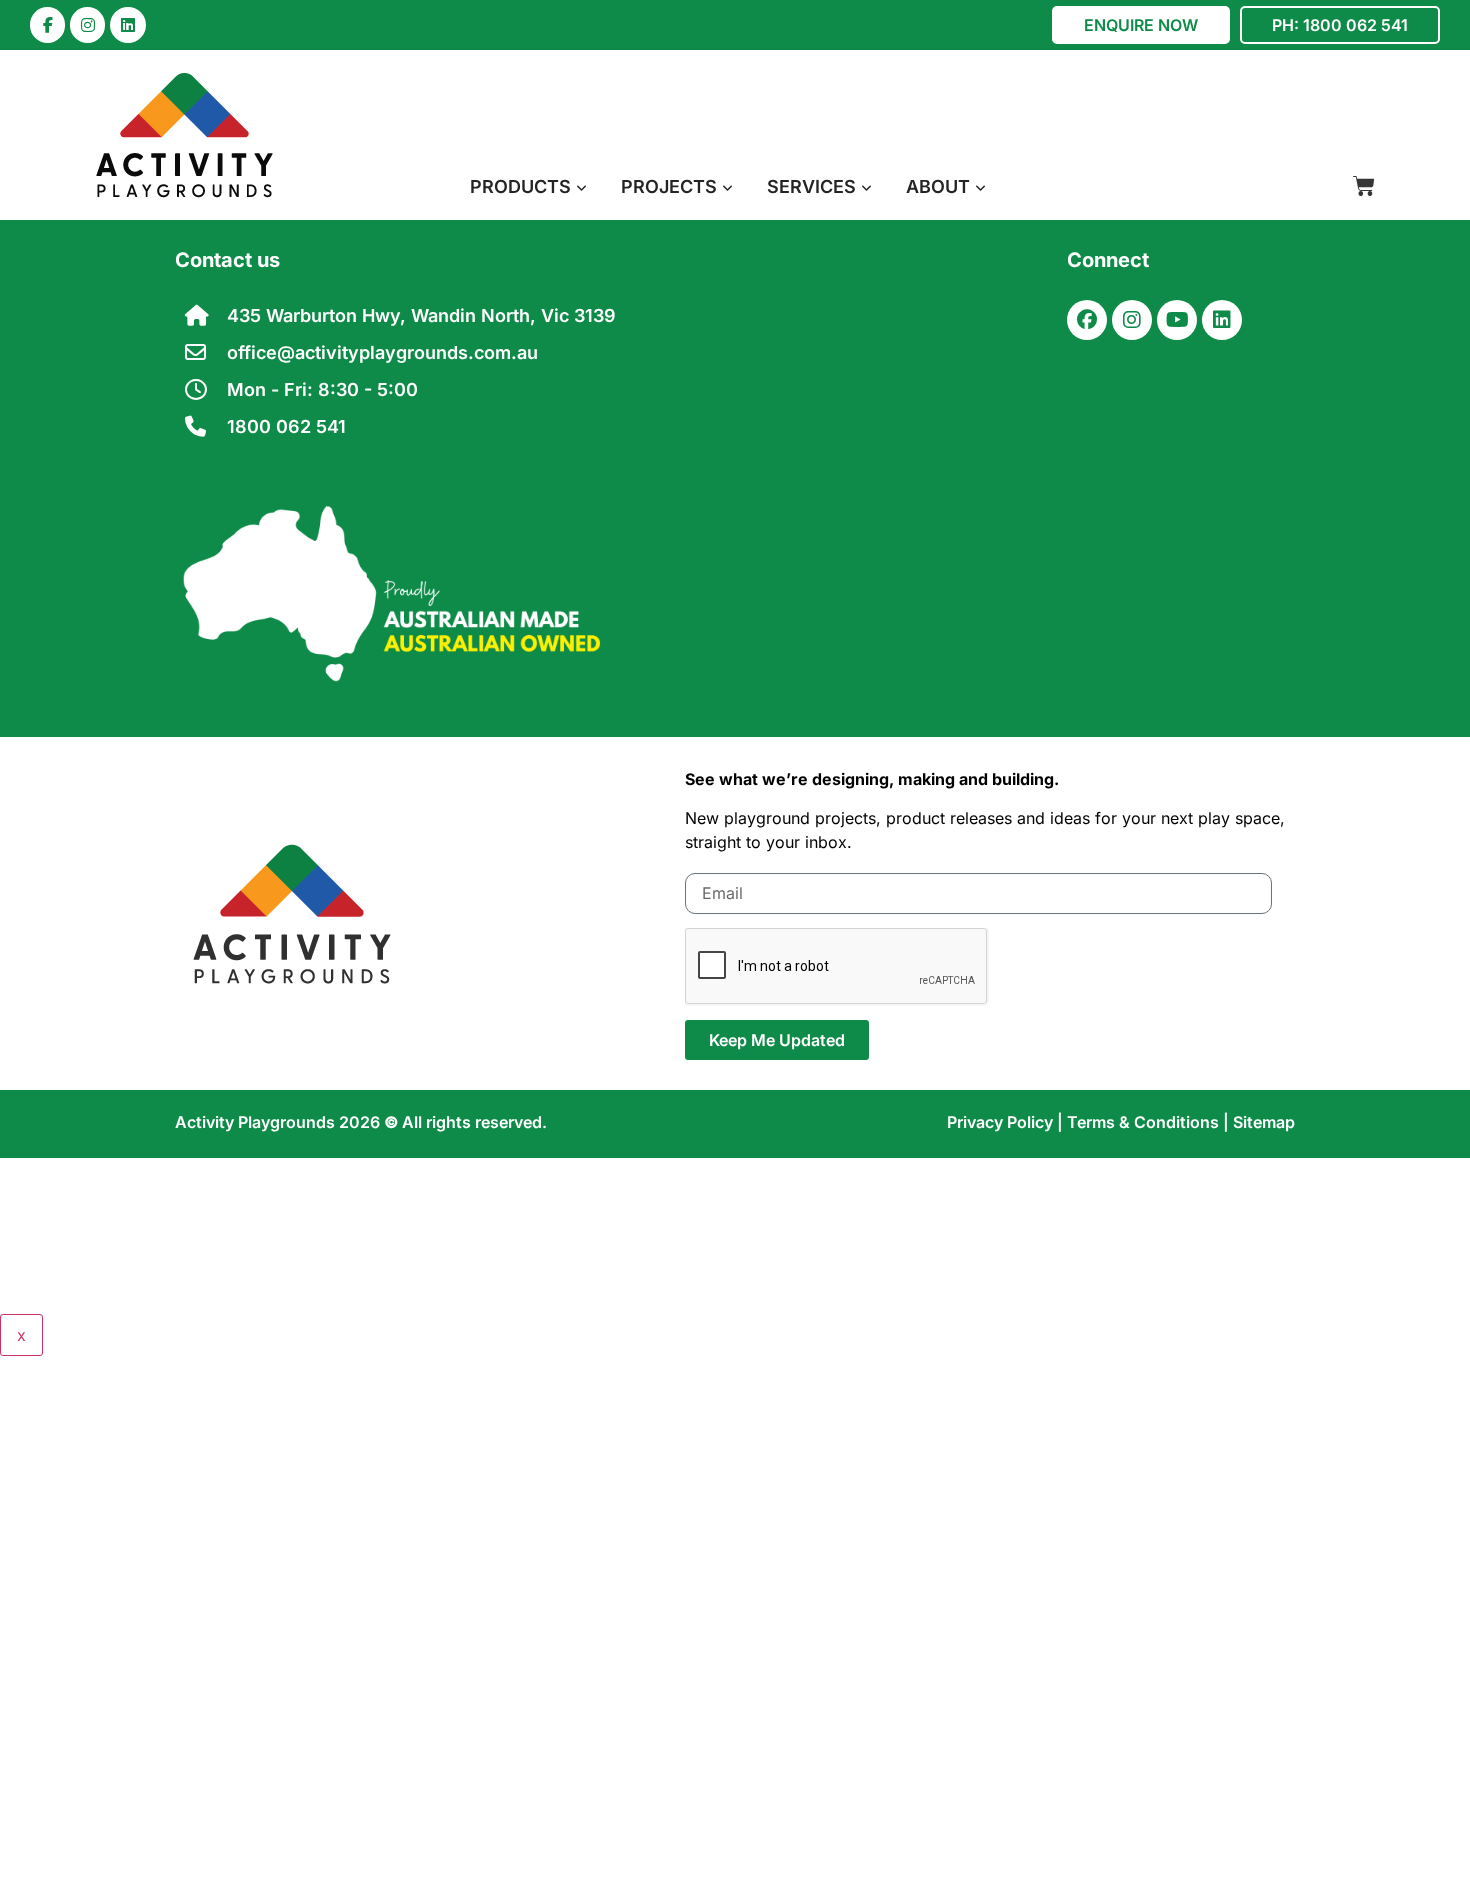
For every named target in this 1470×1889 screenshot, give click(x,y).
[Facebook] (1087, 320)
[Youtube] (1177, 320)
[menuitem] (528, 186)
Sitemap (1264, 1122)
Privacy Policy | (1007, 1122)
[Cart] (1364, 186)
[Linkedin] (127, 24)
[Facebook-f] (47, 24)
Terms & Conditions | (1150, 1122)
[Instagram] (87, 24)
